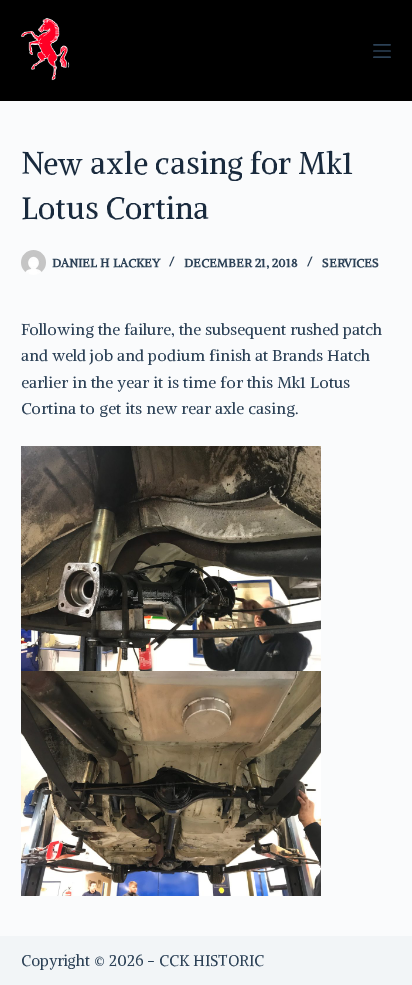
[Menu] (382, 51)
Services (350, 262)
